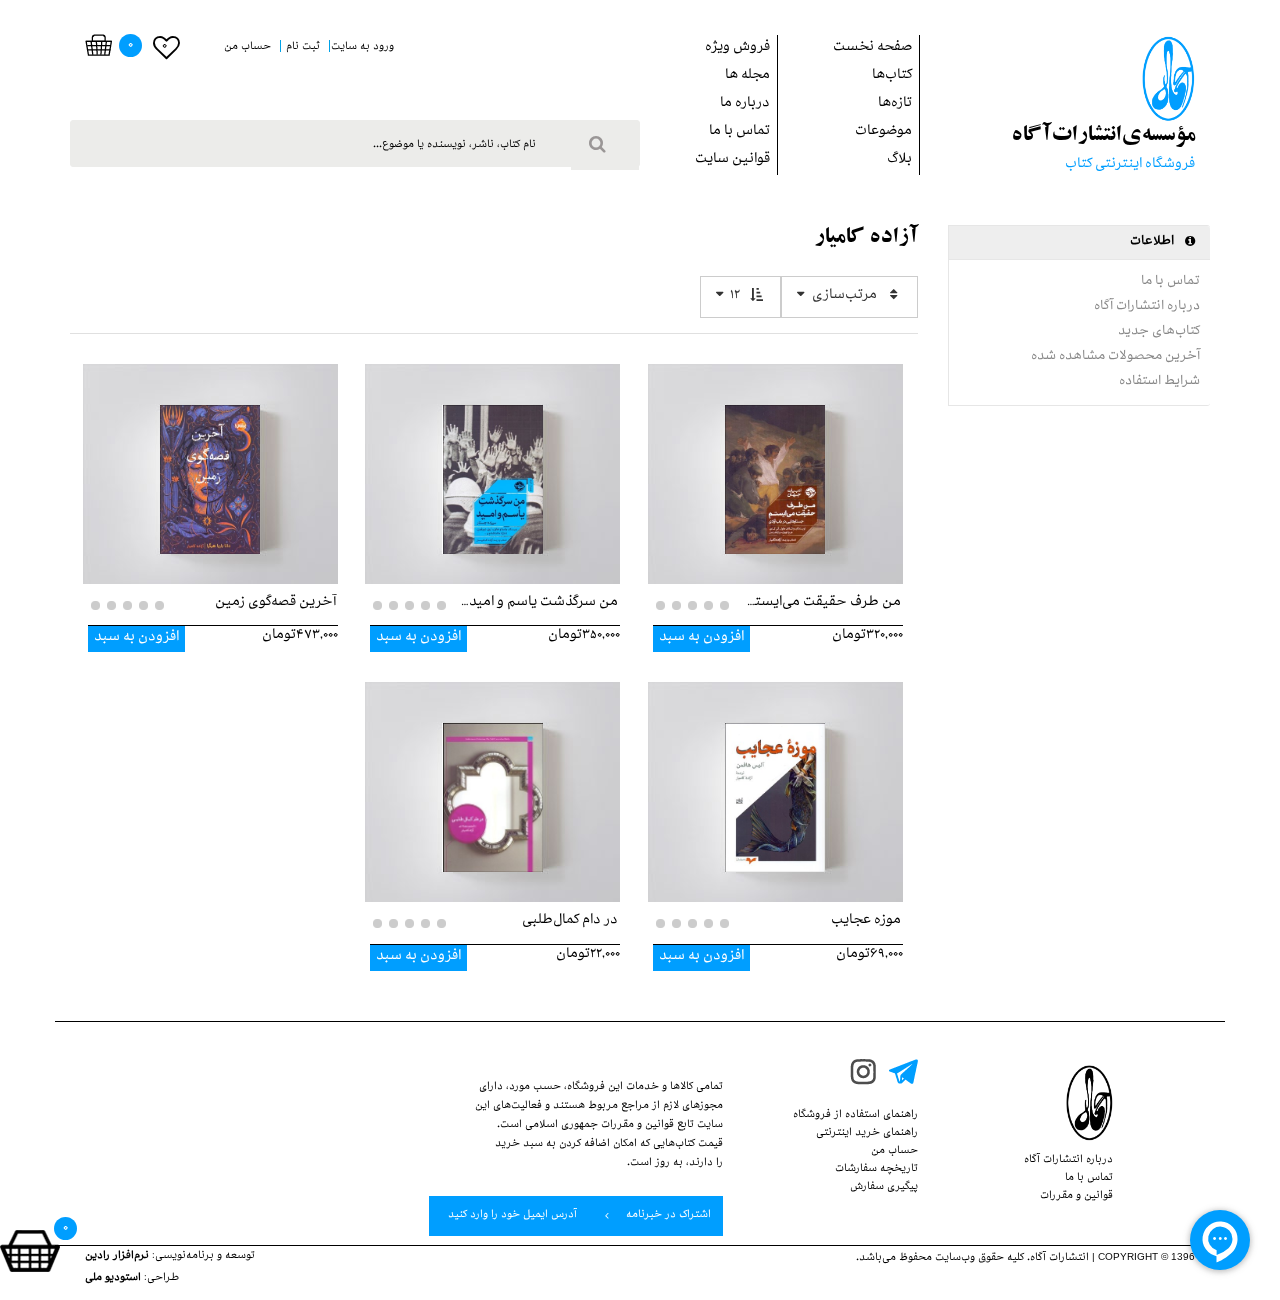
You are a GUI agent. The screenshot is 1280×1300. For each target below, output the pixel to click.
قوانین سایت (732, 160)
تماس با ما (739, 132)
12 (735, 296)
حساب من (894, 1152)
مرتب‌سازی (844, 296)
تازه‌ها (895, 104)
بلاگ (899, 160)
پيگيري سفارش (884, 1188)
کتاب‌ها (892, 76)
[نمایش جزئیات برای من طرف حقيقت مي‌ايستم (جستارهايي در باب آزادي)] (775, 459)
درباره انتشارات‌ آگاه (1147, 307)
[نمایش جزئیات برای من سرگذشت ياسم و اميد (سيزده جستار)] (492, 459)
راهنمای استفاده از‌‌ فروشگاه (855, 1116)
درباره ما (745, 104)
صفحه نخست (872, 48)
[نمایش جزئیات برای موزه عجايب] (775, 777)
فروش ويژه (737, 48)
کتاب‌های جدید (1159, 332)
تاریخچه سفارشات (876, 1170)
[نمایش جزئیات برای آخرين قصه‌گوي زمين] (210, 459)
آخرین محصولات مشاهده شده (1115, 357)
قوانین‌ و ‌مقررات (1076, 1197)
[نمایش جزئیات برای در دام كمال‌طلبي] (492, 777)
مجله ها (747, 76)
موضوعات (883, 132)
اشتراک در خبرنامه (667, 1216)
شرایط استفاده (1159, 382)
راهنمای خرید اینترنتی (867, 1134)
